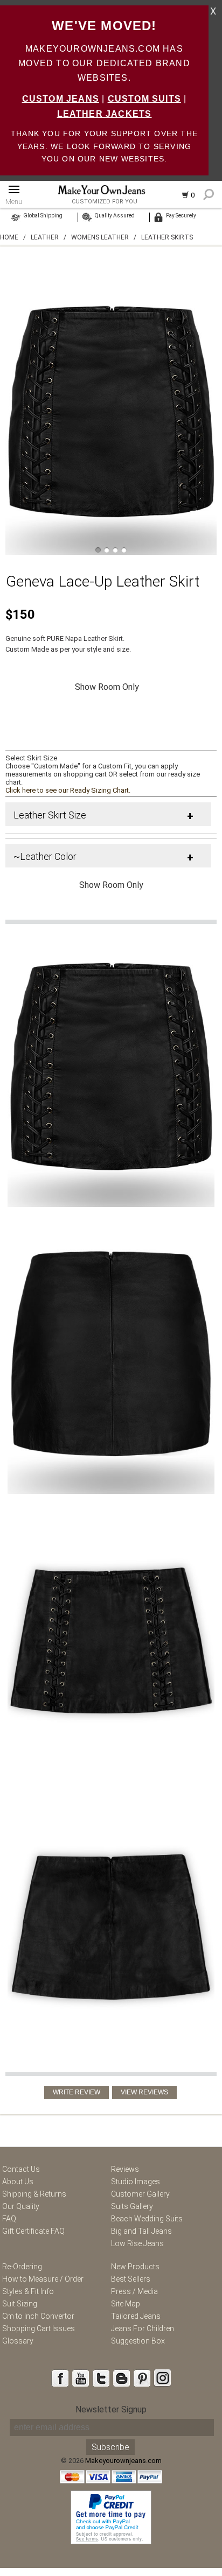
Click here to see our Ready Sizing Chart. (68, 790)
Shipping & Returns (34, 2194)
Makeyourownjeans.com (123, 2461)
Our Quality (21, 2206)
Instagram (162, 2378)
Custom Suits (144, 99)
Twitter (101, 2378)
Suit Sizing (20, 2304)
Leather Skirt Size (50, 815)
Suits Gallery (132, 2206)
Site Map (126, 2304)
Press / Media (134, 2291)
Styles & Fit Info (28, 2291)
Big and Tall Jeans (141, 2231)
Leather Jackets (105, 114)
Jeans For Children (143, 2328)
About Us (18, 2182)
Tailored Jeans (136, 2316)
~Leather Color (45, 856)
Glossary (18, 2341)
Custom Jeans (61, 99)
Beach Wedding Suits (147, 2219)
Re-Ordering (22, 2267)
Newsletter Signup (111, 2409)
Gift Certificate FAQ (33, 2231)
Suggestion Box (138, 2341)
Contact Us (21, 2169)
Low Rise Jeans (137, 2243)
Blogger (121, 2378)
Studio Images (136, 2182)
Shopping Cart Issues (39, 2328)
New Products (135, 2267)
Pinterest (142, 2378)
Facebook (60, 2378)
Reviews (125, 2169)
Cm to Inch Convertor (38, 2316)
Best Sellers (131, 2279)
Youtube (80, 2378)
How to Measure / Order (43, 2279)
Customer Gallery (140, 2194)
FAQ (9, 2219)
